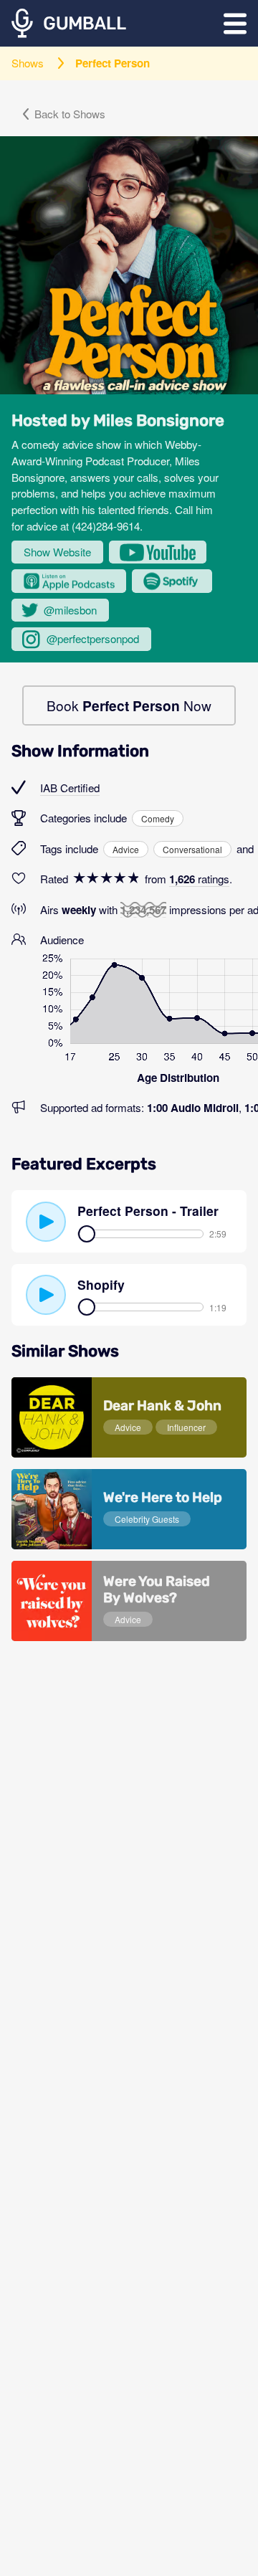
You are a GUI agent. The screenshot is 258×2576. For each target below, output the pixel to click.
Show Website (57, 552)
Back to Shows (70, 114)
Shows (28, 63)
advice (126, 849)
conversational (192, 849)
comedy (158, 818)
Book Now (129, 705)
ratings (199, 879)
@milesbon (70, 610)
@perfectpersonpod (93, 638)
